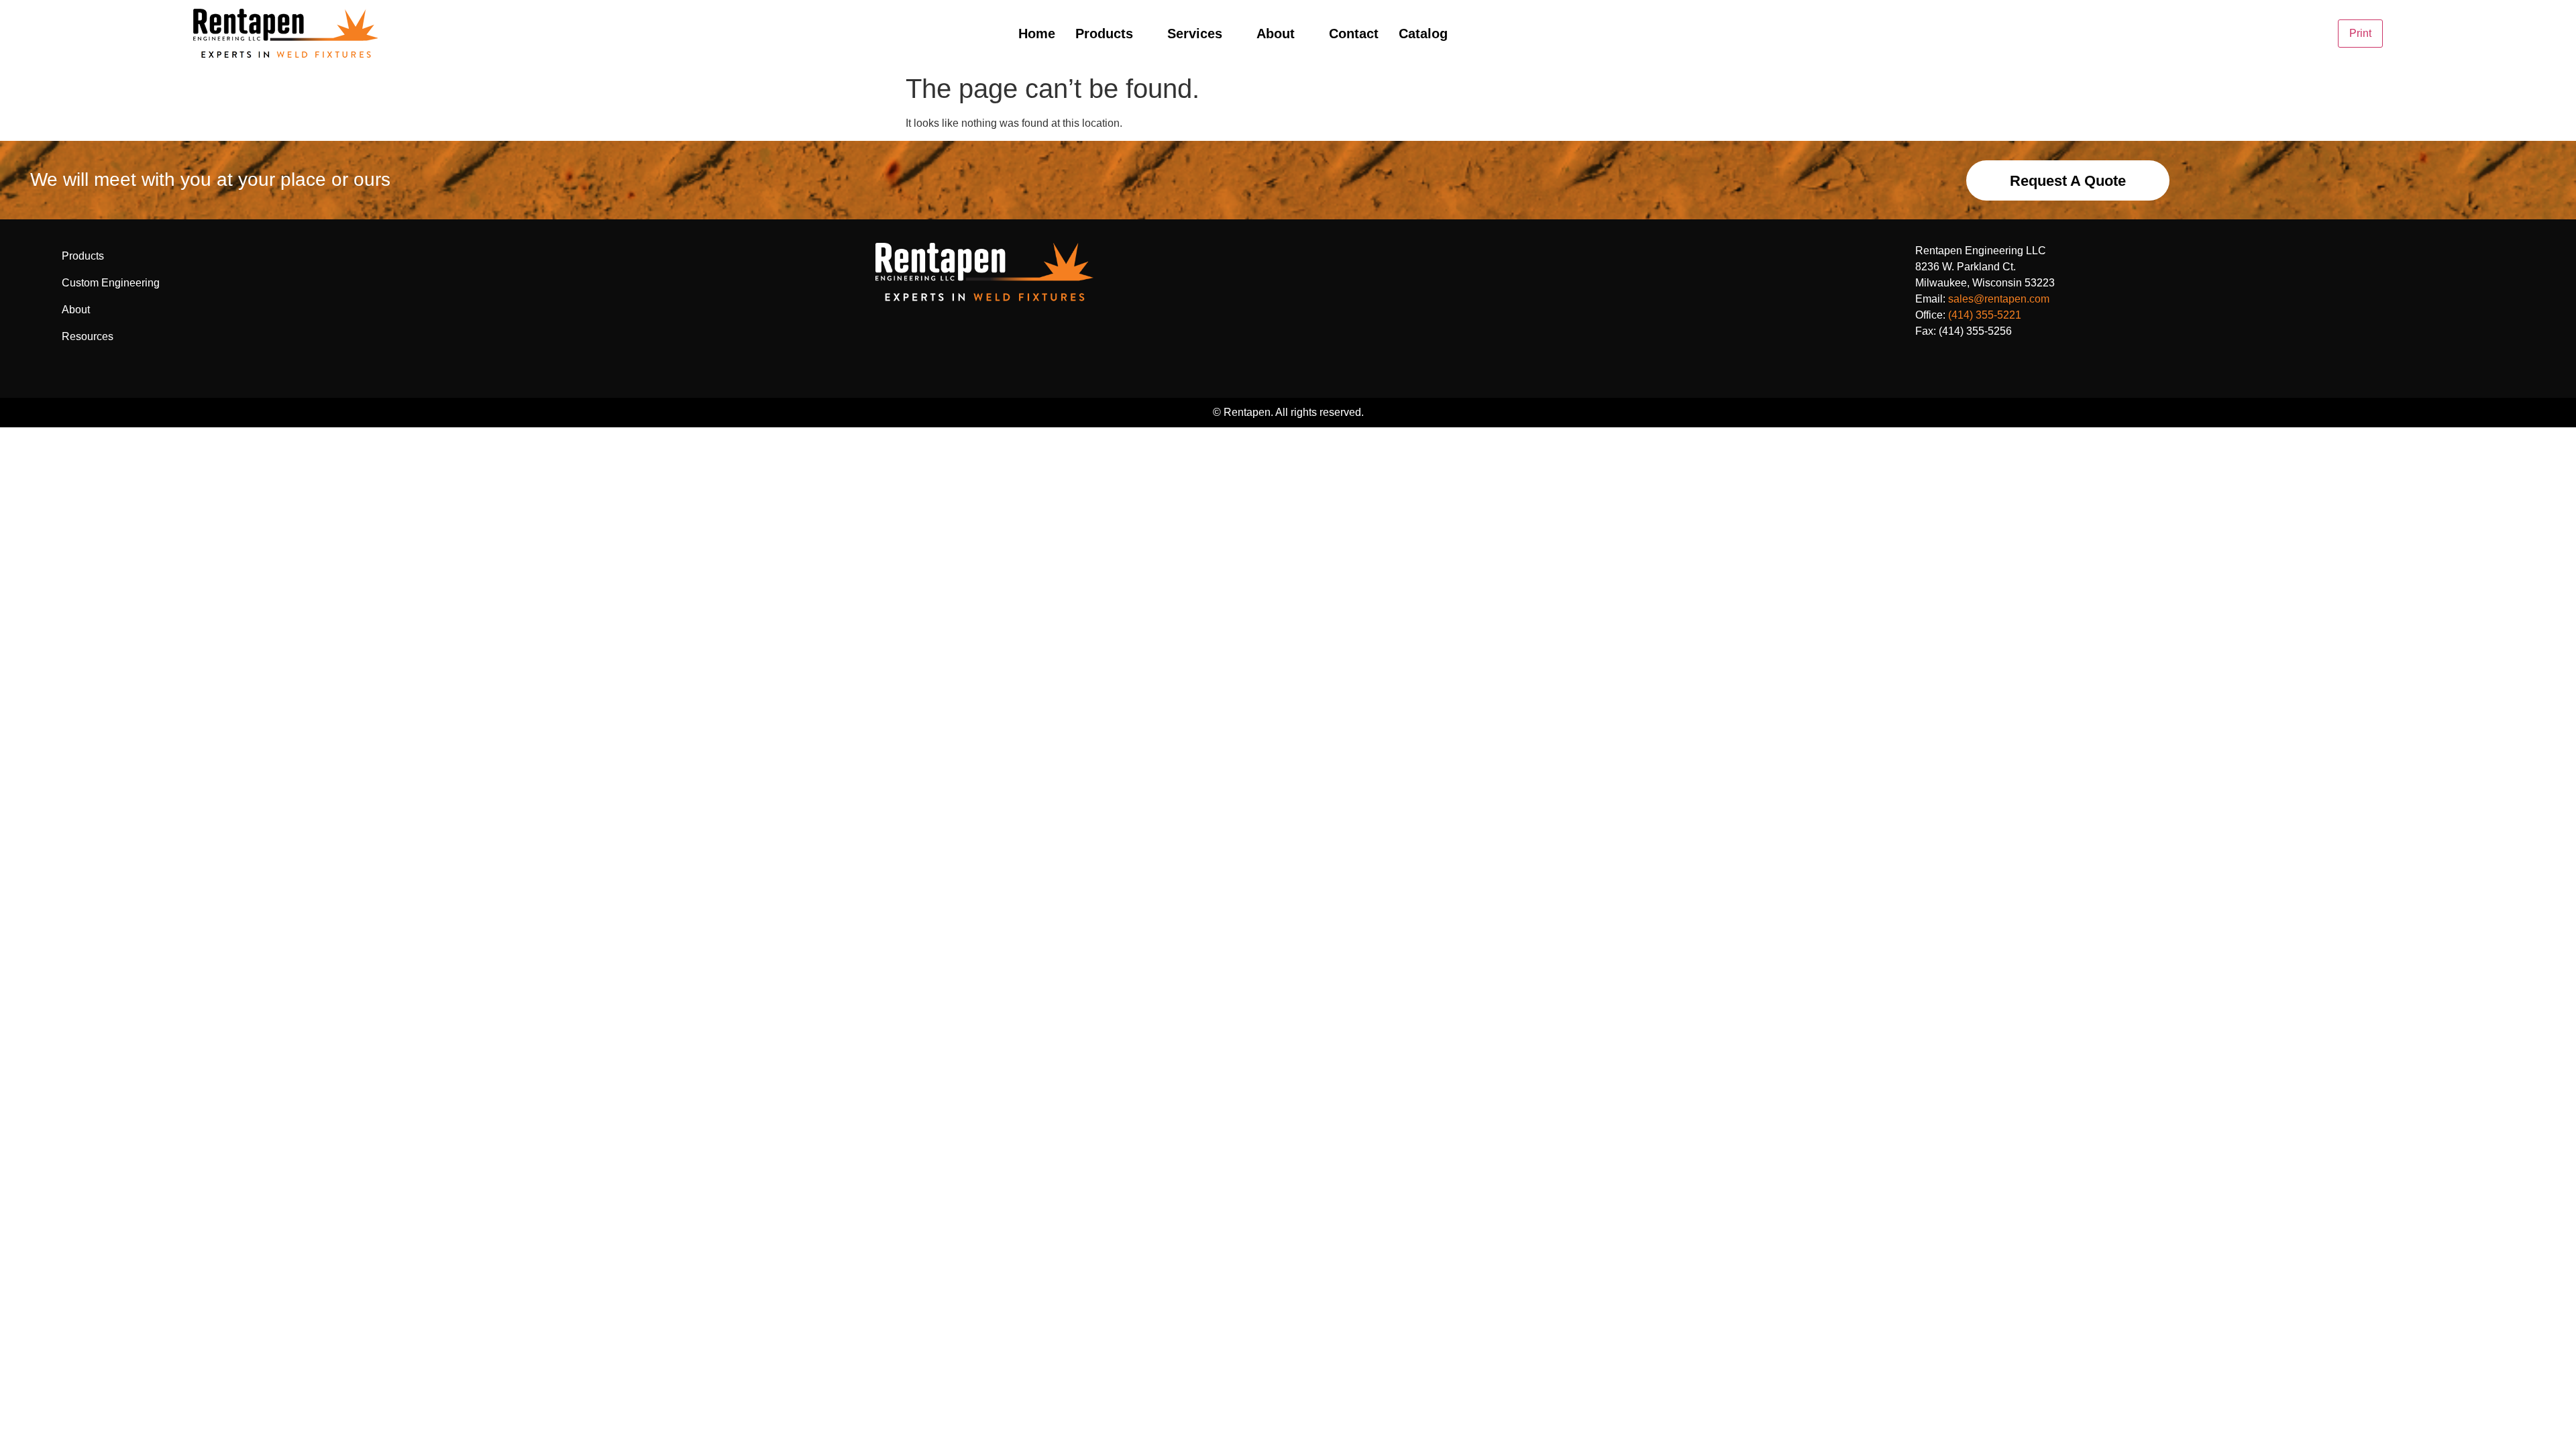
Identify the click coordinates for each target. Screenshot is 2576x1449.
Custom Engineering (111, 283)
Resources (88, 336)
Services (1195, 34)
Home (1037, 34)
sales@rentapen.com (1999, 299)
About (1276, 34)
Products (1104, 34)
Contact (1354, 34)
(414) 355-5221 (1985, 315)
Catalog (1423, 34)
